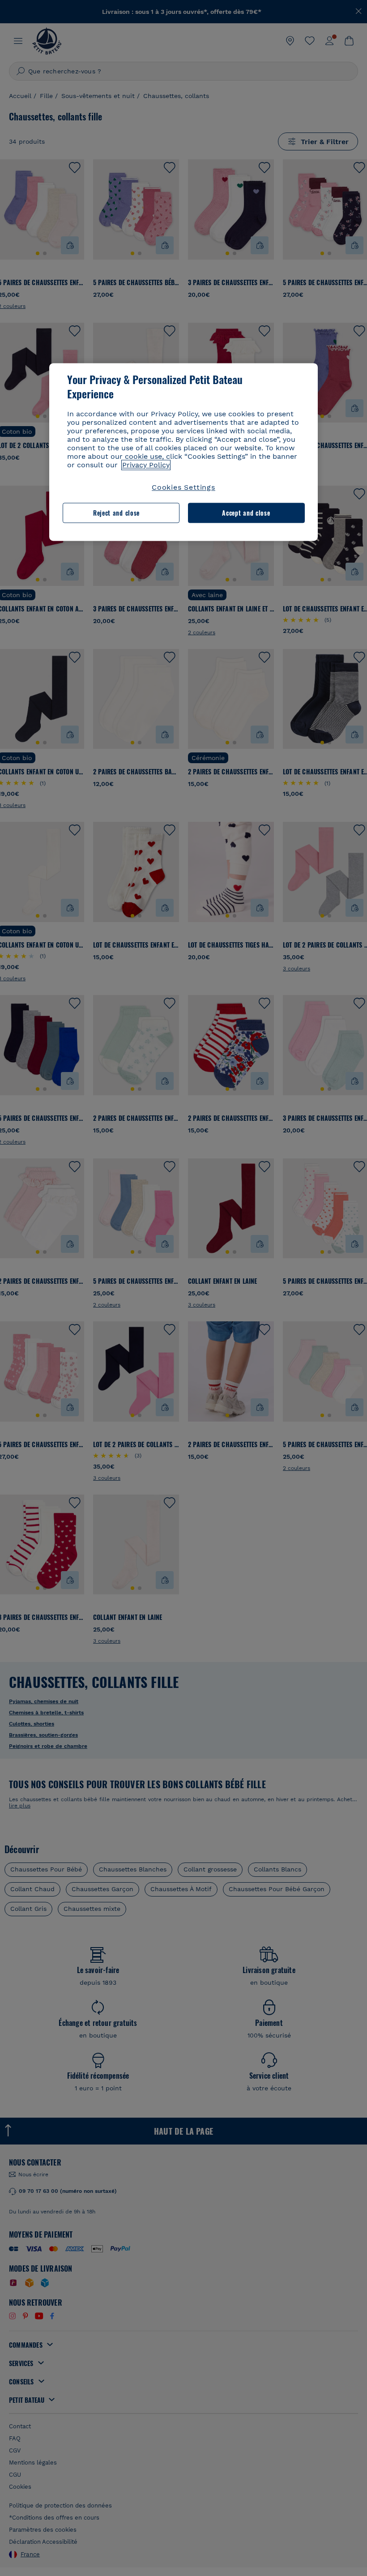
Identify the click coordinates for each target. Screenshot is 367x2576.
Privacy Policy (146, 465)
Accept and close (246, 513)
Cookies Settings (183, 488)
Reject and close (116, 513)
